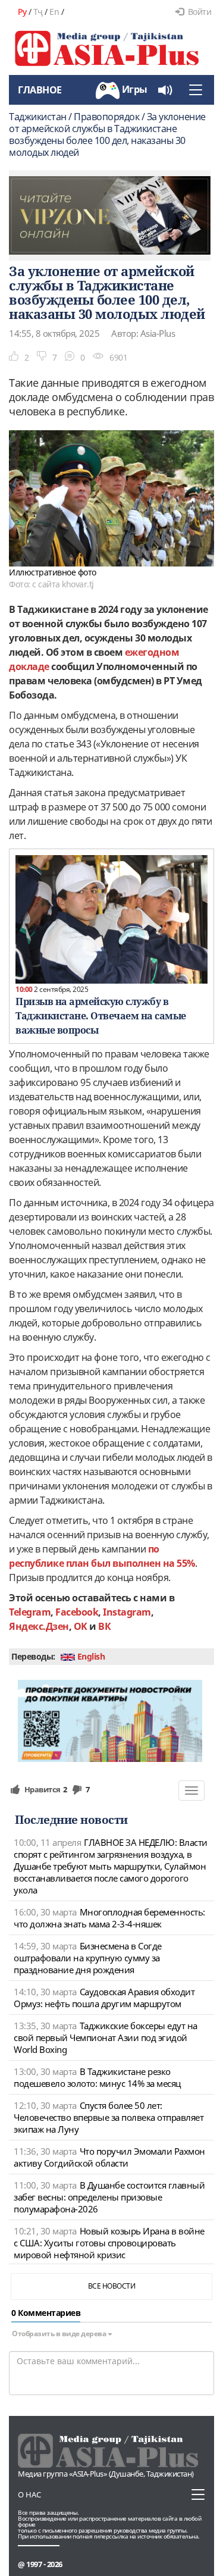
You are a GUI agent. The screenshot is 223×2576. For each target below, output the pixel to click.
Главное (40, 90)
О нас (29, 2494)
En (54, 12)
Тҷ (38, 12)
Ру (22, 12)
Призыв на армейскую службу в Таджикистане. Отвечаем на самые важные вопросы (101, 1016)
